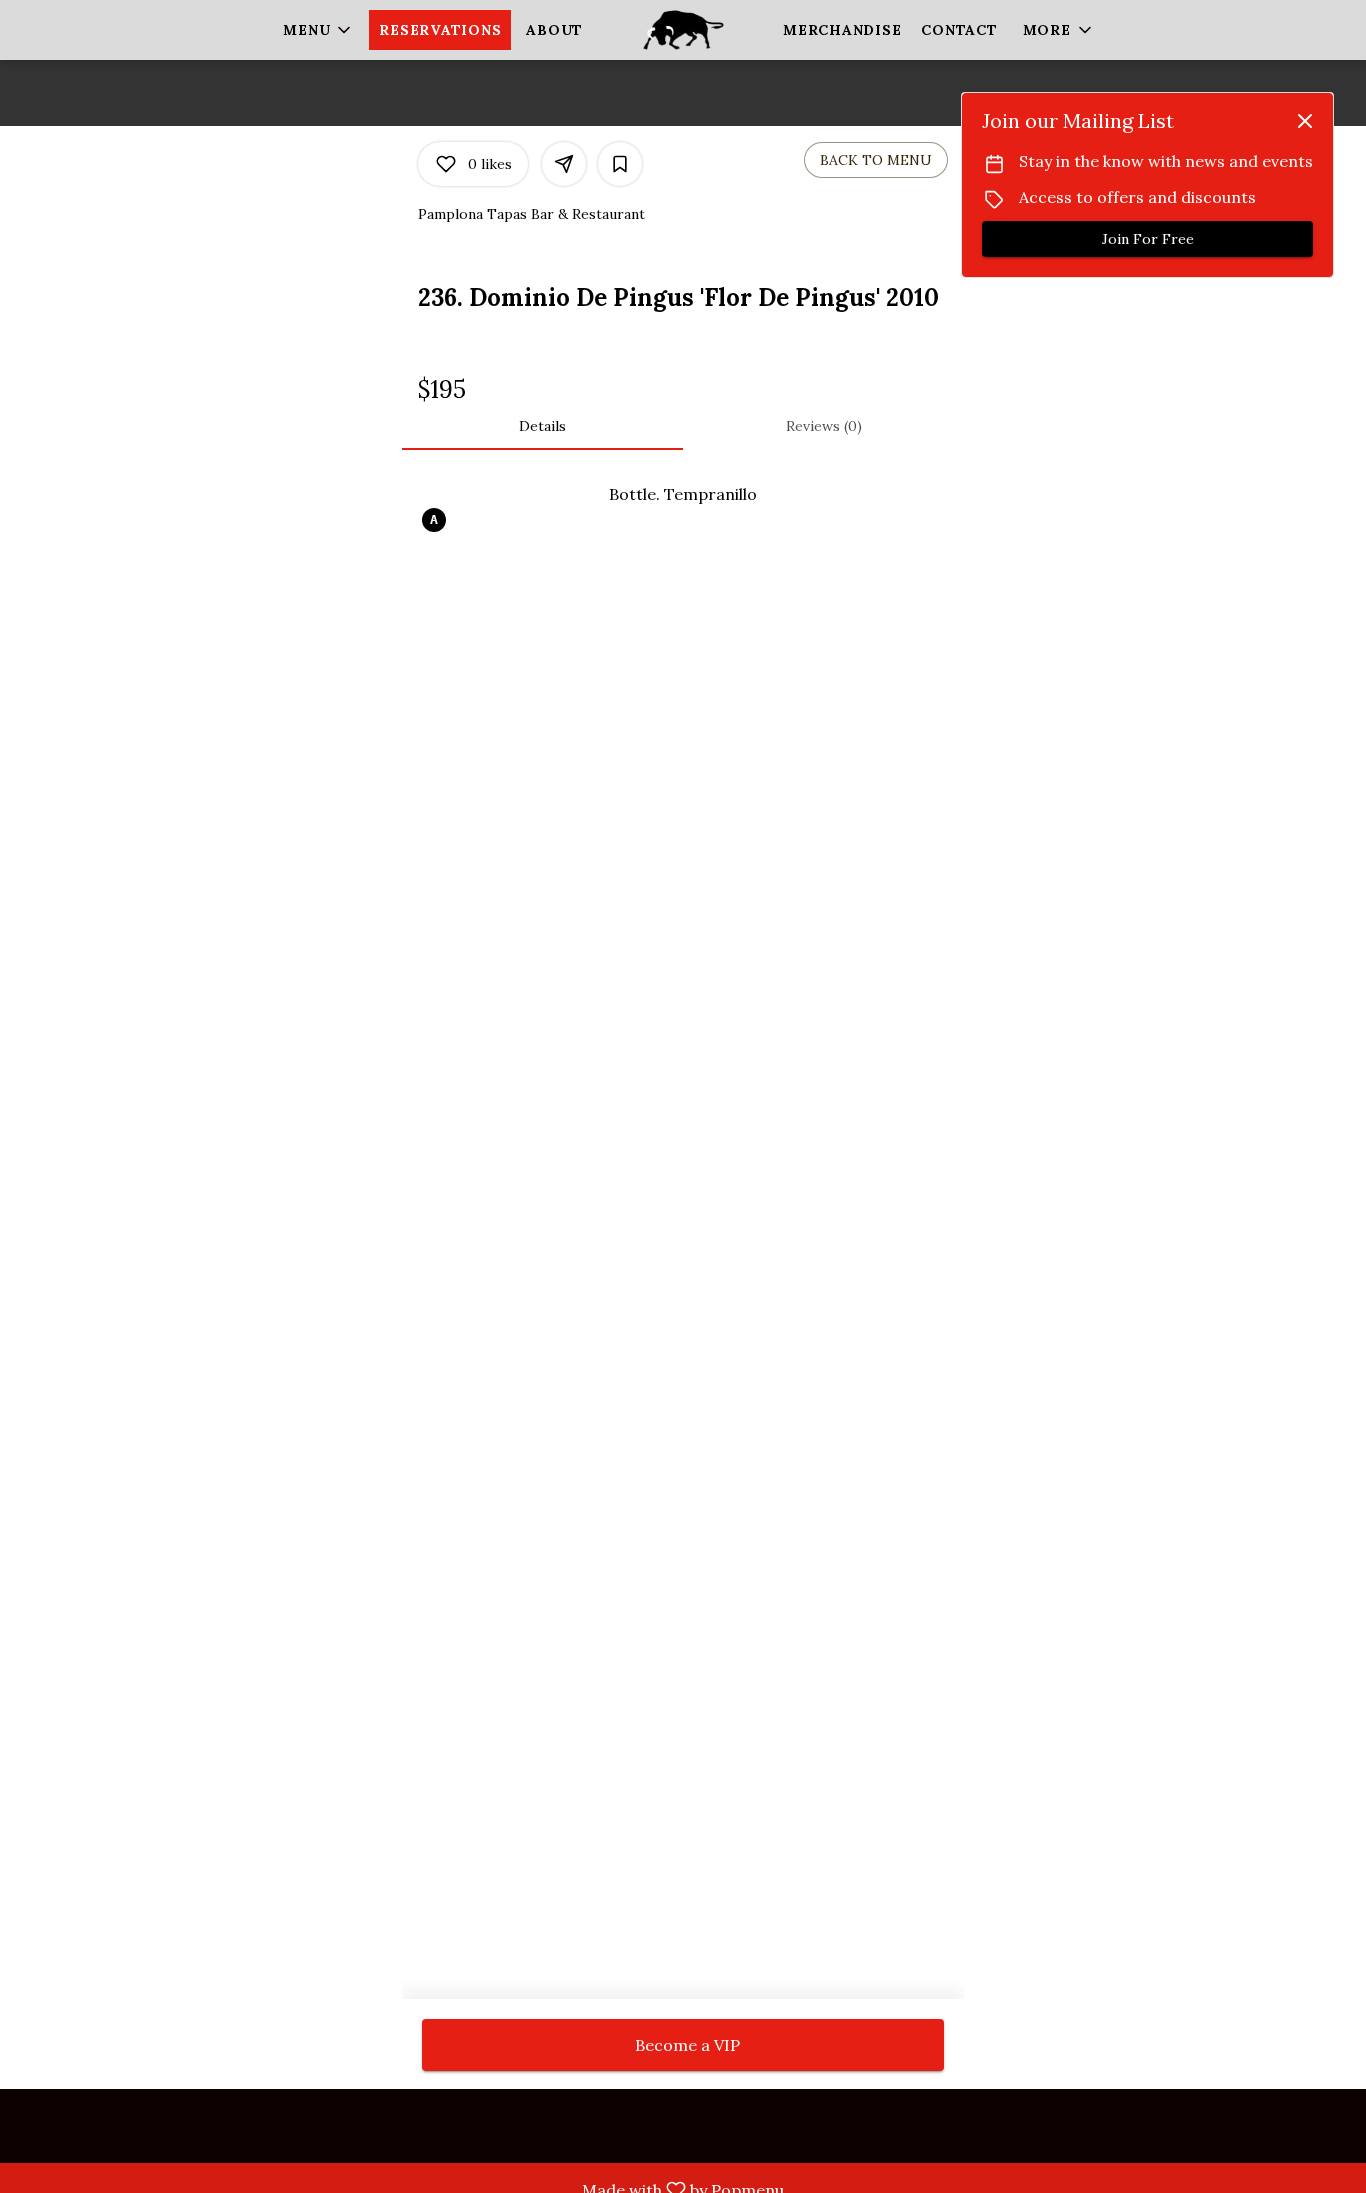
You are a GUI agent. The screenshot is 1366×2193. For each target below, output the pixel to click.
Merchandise (842, 30)
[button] (318, 30)
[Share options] (564, 164)
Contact (959, 30)
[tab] (542, 426)
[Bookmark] (620, 164)
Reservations (440, 30)
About (554, 30)
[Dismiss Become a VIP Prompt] (1305, 121)
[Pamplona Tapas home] (683, 30)
